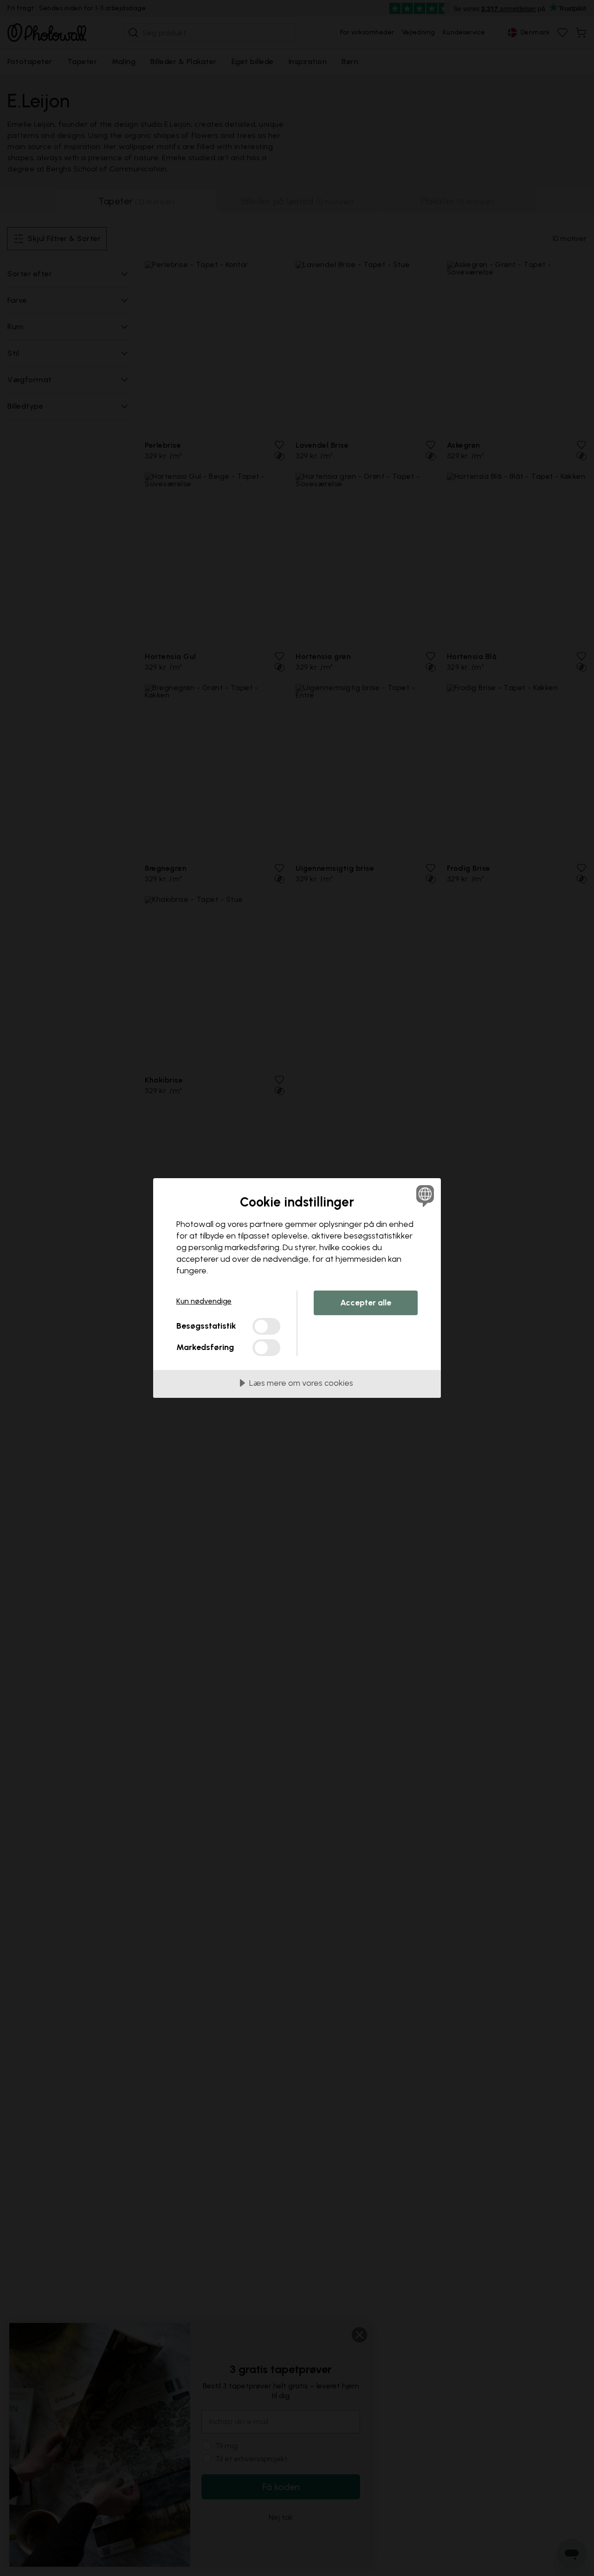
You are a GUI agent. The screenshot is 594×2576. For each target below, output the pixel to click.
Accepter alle (366, 1303)
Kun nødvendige (204, 1301)
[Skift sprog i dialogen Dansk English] (423, 1196)
